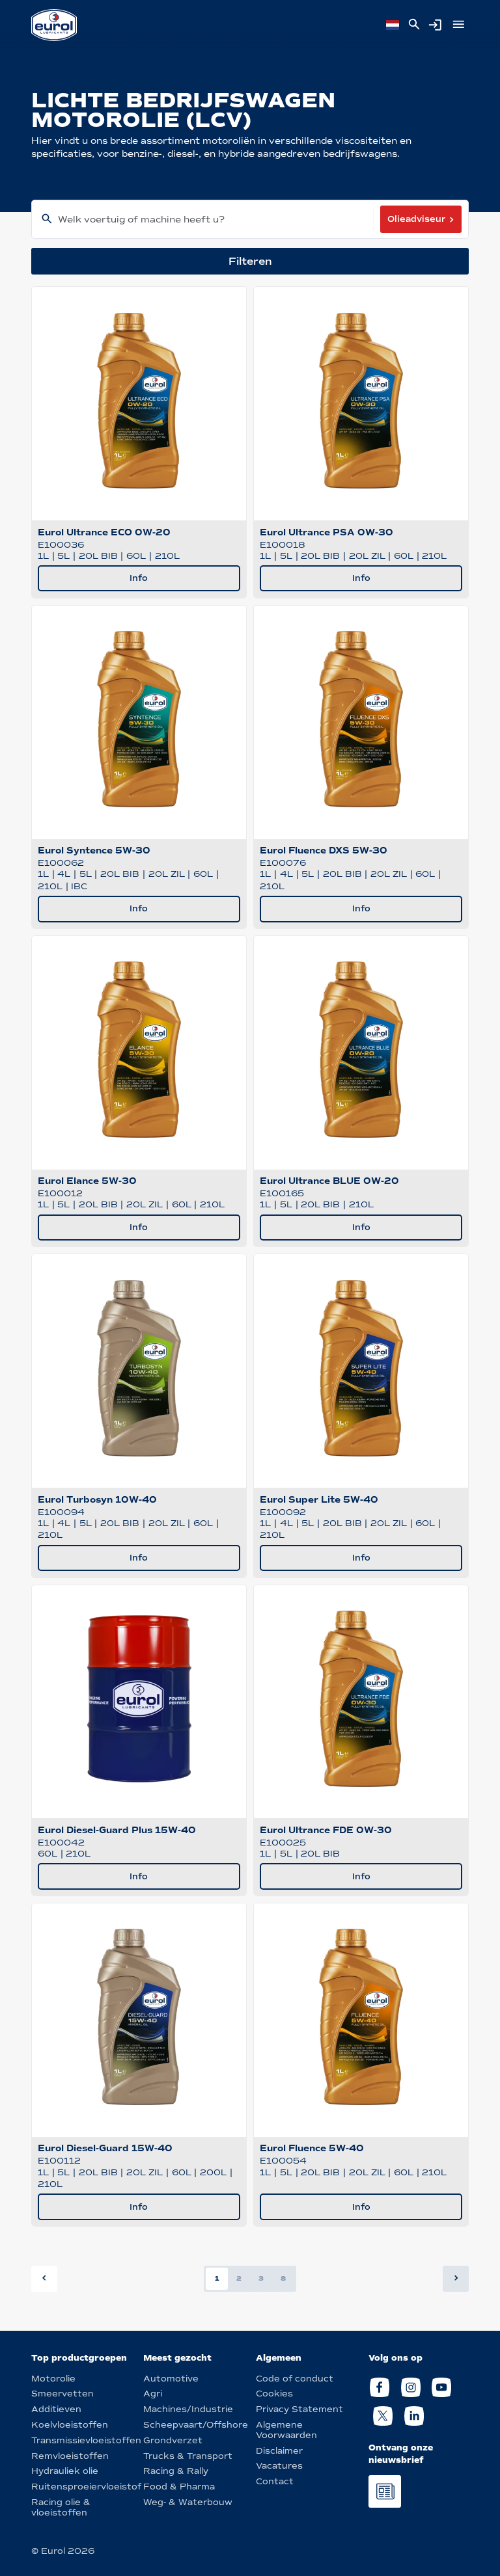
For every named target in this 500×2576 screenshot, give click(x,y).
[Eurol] (54, 25)
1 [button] (217, 2278)
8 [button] (283, 2278)
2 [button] (239, 2278)
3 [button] (261, 2278)
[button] (456, 2279)
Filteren (250, 261)
